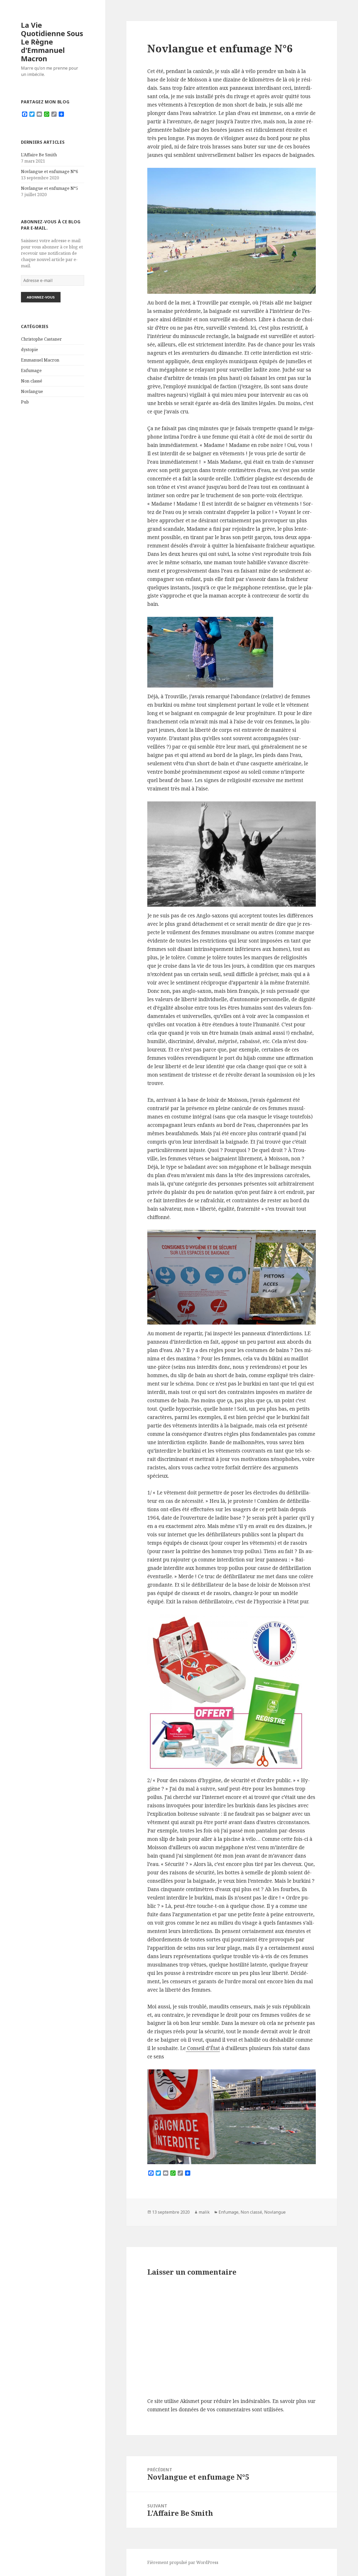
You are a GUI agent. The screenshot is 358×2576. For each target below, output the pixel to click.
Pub (25, 402)
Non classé (32, 381)
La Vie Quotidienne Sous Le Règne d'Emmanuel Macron (52, 42)
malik (204, 2212)
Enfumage (31, 370)
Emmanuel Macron (40, 360)
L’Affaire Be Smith (39, 155)
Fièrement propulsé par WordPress (183, 2562)
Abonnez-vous (41, 297)
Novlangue (32, 391)
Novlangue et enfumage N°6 (50, 171)
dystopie (29, 350)
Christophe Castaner (41, 339)
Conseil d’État (203, 2048)
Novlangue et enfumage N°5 (50, 188)
